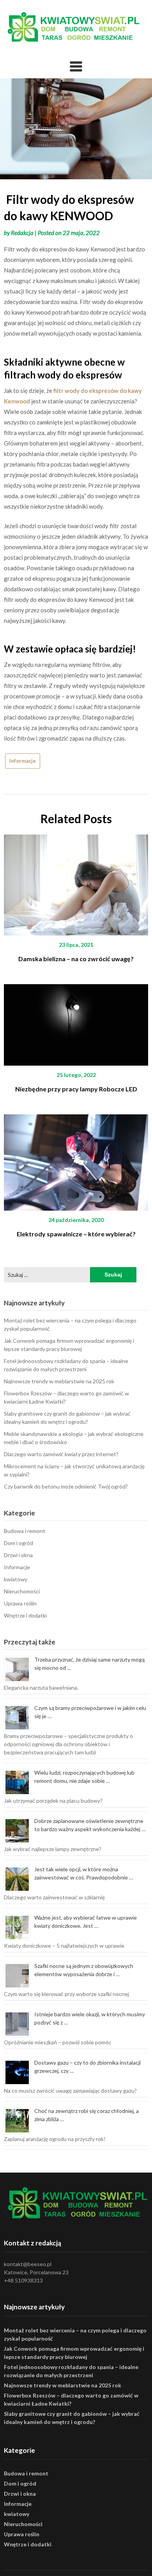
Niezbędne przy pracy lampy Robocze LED (76, 1089)
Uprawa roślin (20, 1603)
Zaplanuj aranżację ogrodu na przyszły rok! (55, 2139)
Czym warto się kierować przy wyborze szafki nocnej (66, 1994)
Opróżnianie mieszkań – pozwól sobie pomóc (58, 2042)
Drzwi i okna (18, 1555)
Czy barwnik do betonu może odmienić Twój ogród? (66, 1486)
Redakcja (22, 233)
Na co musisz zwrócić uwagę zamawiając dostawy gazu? (70, 2091)
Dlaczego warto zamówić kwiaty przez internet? (61, 1454)
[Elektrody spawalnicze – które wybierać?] (76, 1160)
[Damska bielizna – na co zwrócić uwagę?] (76, 882)
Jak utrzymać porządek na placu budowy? (53, 1801)
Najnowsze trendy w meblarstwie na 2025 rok (59, 1381)
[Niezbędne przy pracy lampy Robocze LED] (76, 1022)
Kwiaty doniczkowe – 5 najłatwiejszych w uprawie (64, 1946)
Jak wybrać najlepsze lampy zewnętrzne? (53, 1849)
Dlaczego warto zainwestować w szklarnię (54, 1897)
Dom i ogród (19, 1543)
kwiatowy (16, 1579)
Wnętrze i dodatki (25, 1615)
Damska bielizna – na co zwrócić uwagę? (76, 959)
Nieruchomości (22, 1591)
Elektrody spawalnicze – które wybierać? (76, 1234)
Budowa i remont (25, 1531)
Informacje (23, 761)
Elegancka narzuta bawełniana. (41, 1688)
